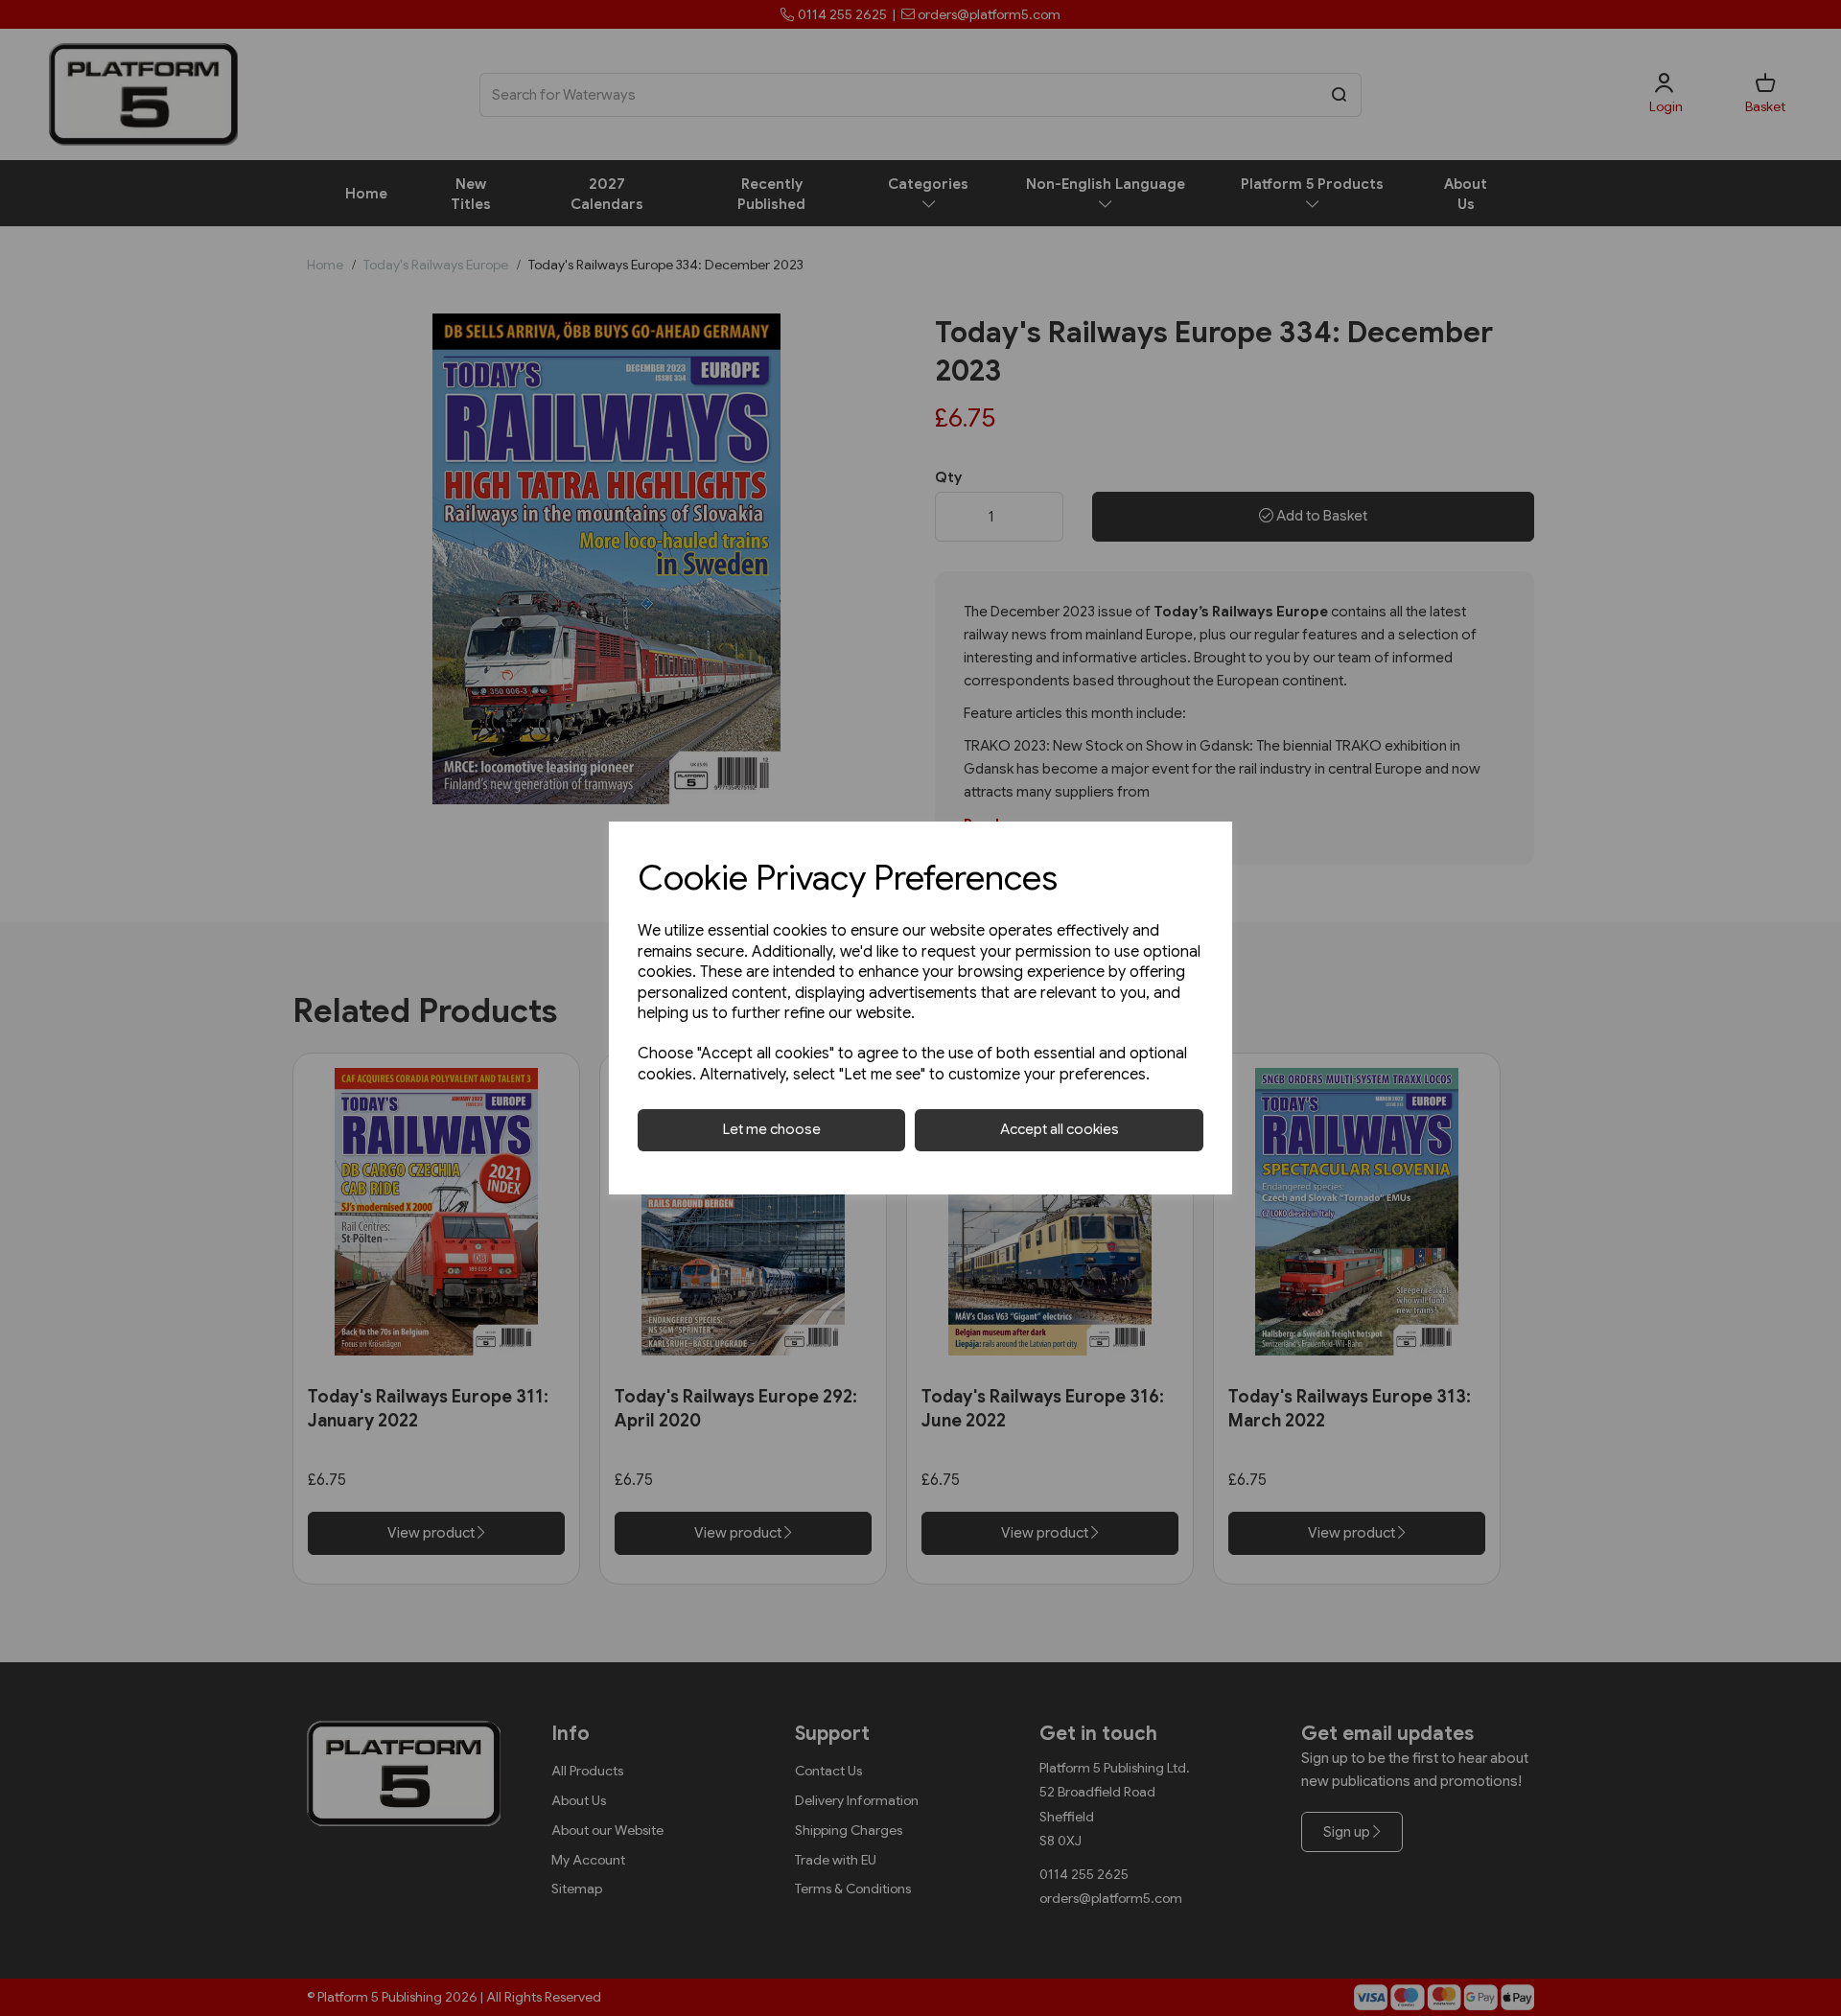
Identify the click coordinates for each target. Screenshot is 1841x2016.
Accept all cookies (1060, 1129)
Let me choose (772, 1129)
